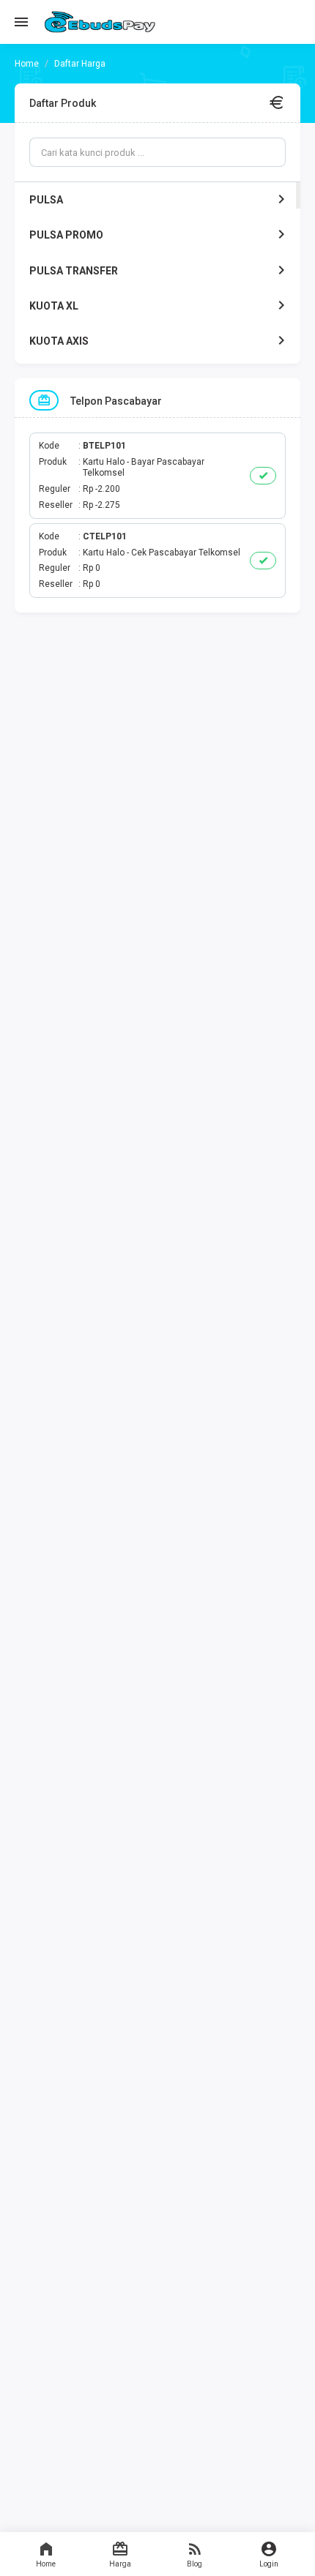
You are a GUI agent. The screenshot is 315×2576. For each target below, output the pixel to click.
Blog (194, 2564)
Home (46, 2564)
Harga (120, 2564)
